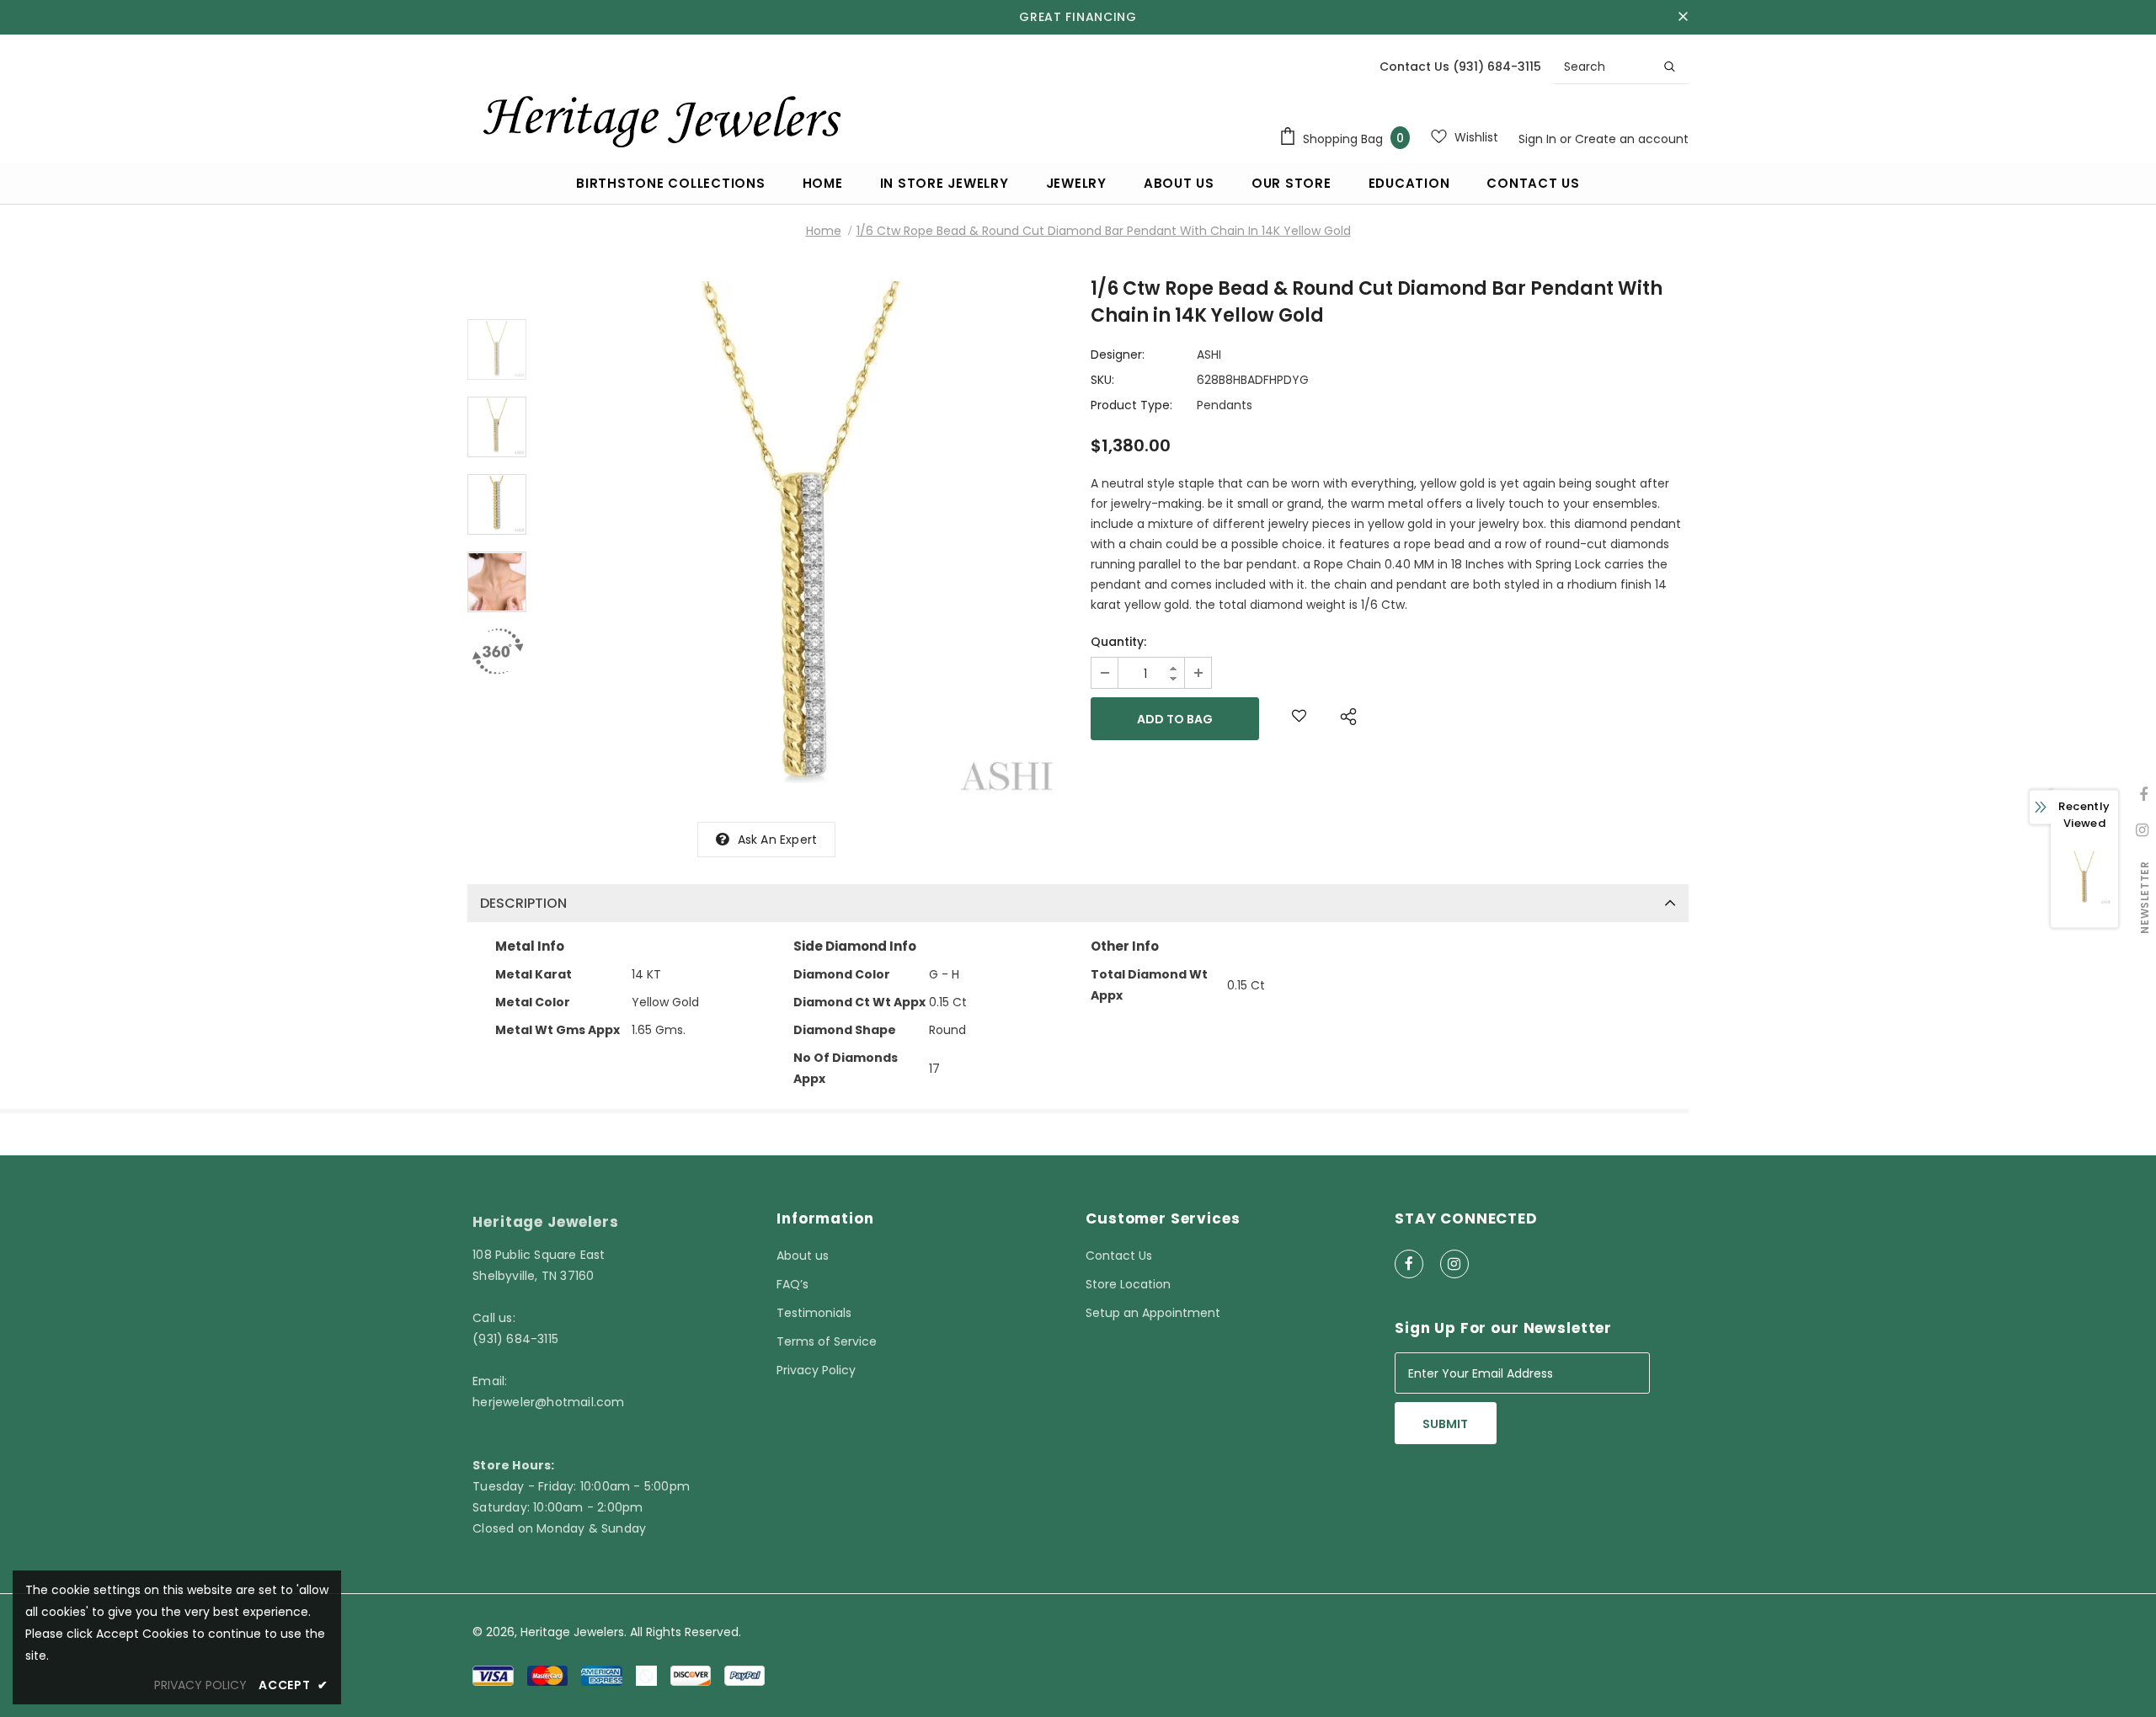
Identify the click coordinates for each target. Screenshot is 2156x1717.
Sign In (1539, 139)
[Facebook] (1409, 1264)
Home (824, 231)
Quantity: (1118, 642)
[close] (1683, 17)
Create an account (1632, 139)
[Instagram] (1454, 1264)
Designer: (1118, 355)
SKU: (1102, 380)
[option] (804, 542)
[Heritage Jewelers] (659, 117)
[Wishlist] (1299, 719)
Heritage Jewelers (572, 1632)
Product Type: (1131, 405)
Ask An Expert (778, 840)
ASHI (1209, 355)
